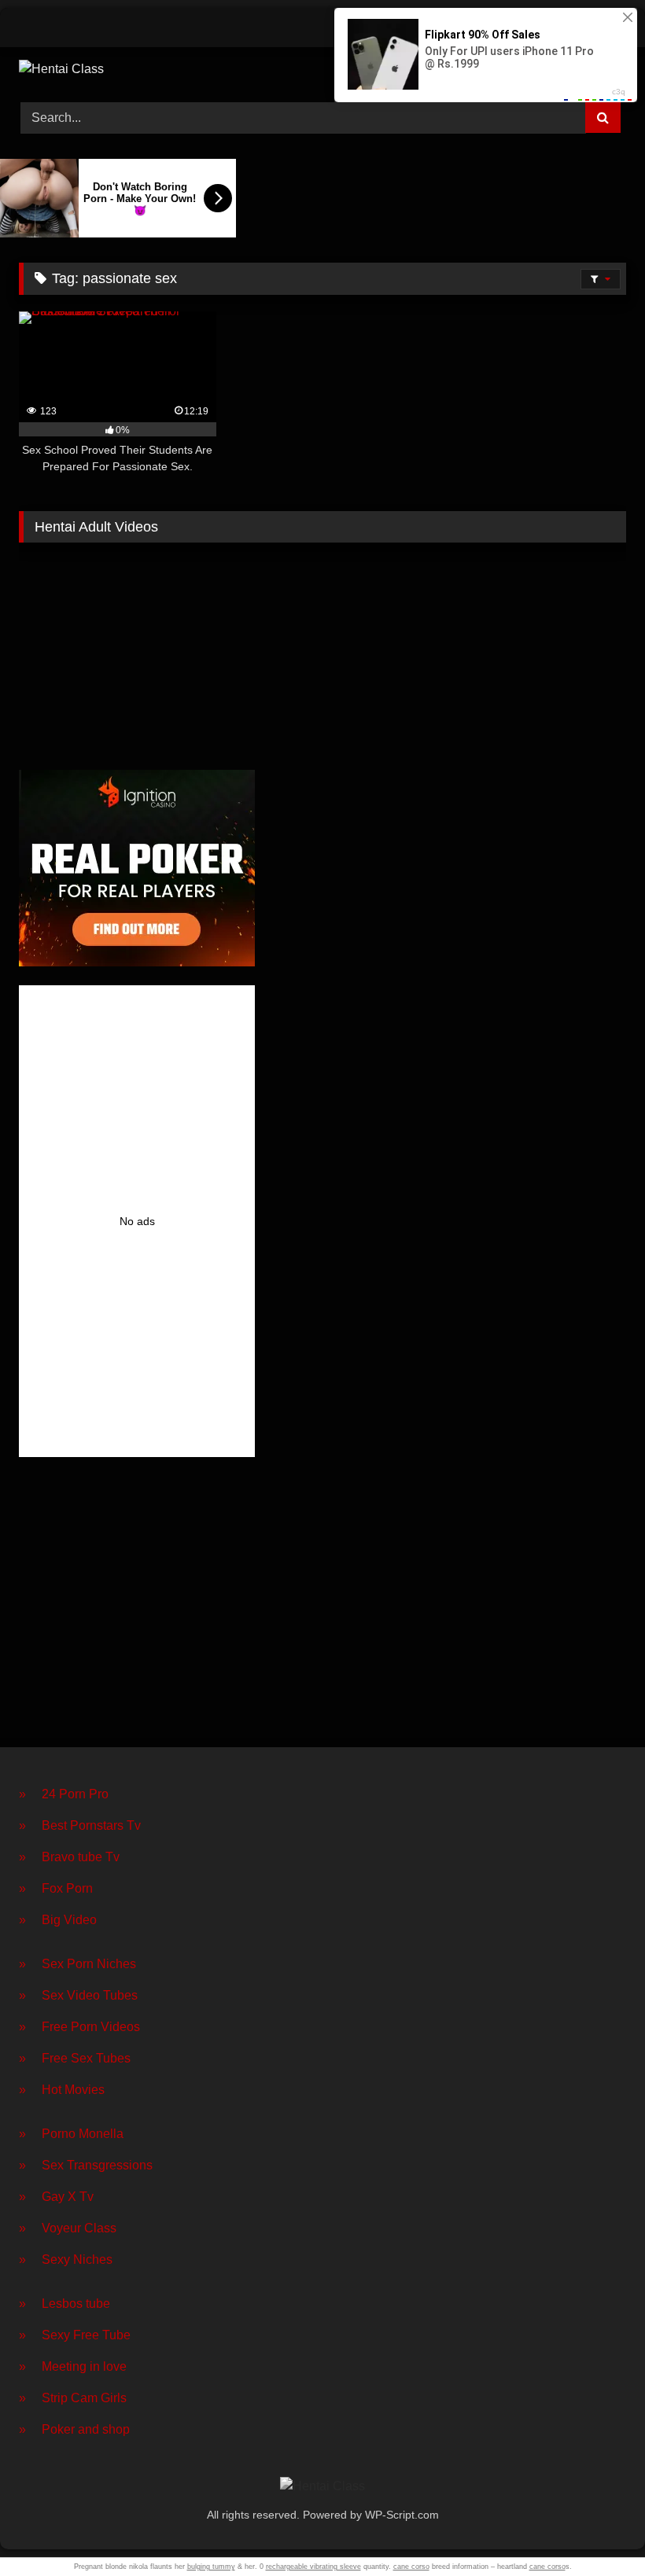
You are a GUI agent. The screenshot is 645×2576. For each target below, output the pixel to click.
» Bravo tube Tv (69, 1857)
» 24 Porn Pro (64, 1794)
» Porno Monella (71, 2134)
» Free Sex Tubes (75, 2058)
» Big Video (58, 1920)
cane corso (411, 2567)
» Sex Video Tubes (78, 1995)
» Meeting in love (73, 2366)
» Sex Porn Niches (77, 1964)
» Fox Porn (56, 1888)
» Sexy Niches (66, 2260)
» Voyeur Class (68, 2228)
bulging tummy (211, 2567)
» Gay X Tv (56, 2197)
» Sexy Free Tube (75, 2335)
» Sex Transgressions (86, 2165)
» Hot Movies (62, 2090)
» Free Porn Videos (79, 2027)
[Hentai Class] (322, 69)
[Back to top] (596, 2529)
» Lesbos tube (64, 2304)
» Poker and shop (74, 2429)
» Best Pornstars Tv (80, 1825)
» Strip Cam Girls (73, 2398)
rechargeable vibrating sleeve (313, 2567)
